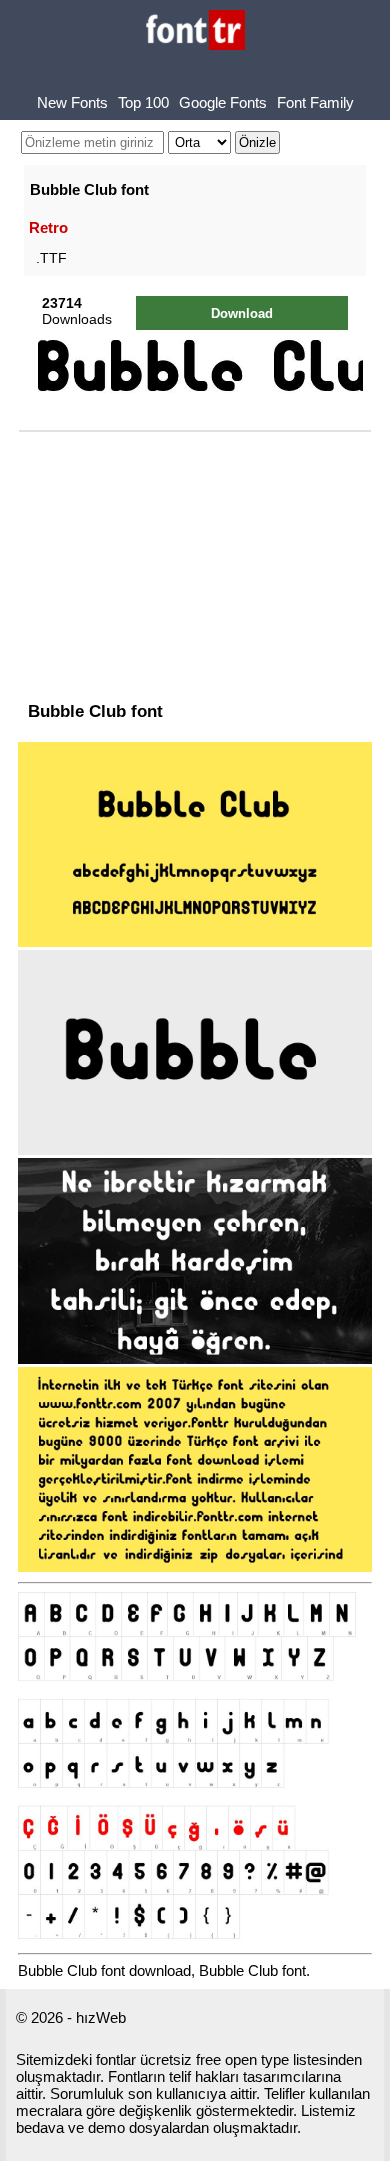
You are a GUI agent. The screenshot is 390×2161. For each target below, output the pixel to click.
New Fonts (72, 102)
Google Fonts (223, 102)
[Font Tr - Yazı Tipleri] (195, 31)
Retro (48, 227)
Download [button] (242, 313)
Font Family (315, 102)
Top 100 (143, 102)
